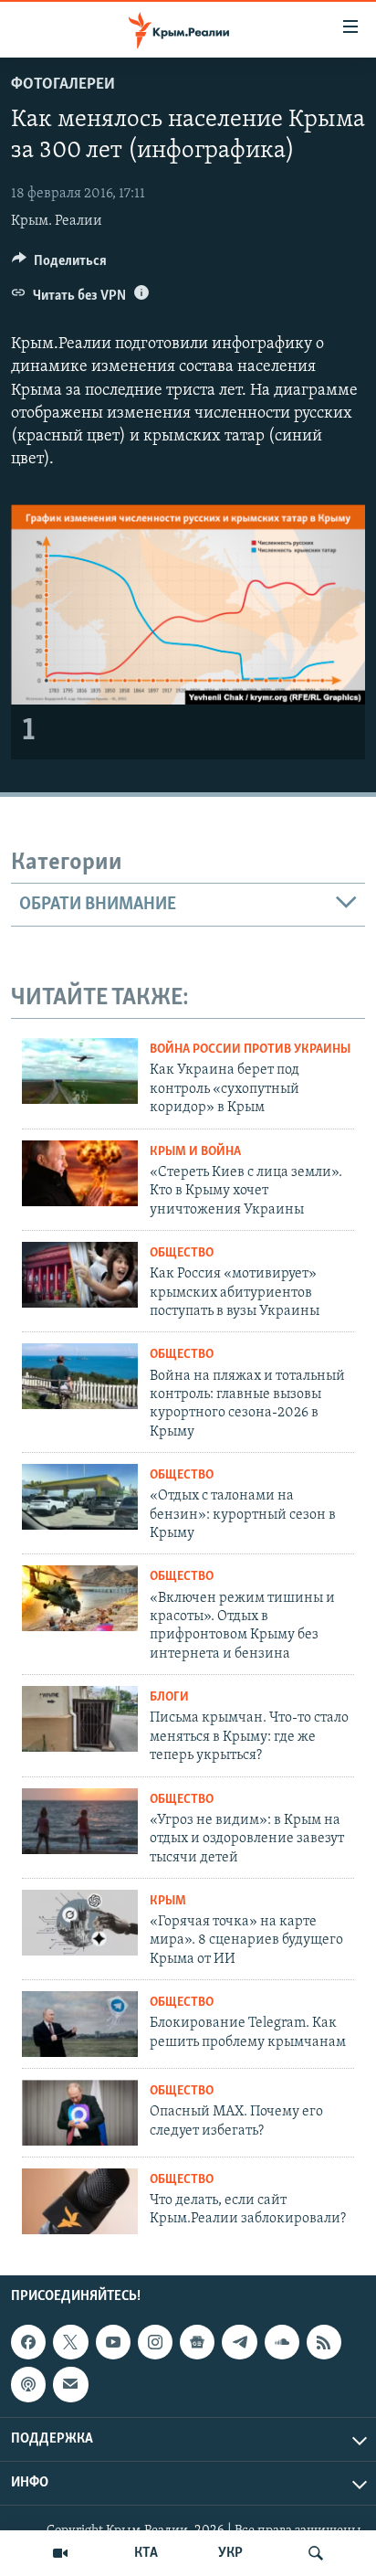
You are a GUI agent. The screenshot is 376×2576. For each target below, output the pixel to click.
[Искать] (316, 2553)
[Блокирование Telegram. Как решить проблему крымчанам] (80, 2024)
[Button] (59, 265)
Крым (168, 1901)
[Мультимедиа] (60, 2553)
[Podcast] (28, 2385)
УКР (230, 2553)
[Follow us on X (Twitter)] (70, 2342)
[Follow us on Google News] (197, 2342)
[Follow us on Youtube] (113, 2342)
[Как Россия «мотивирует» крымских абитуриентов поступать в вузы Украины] (80, 1275)
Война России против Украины (250, 1049)
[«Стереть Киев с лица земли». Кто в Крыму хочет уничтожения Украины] (80, 1173)
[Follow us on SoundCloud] (282, 2342)
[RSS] (324, 2342)
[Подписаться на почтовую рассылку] (70, 2385)
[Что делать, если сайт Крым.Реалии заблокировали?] (80, 2201)
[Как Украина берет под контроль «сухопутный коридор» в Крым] (80, 1071)
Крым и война (195, 1152)
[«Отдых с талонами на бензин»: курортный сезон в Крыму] (80, 1497)
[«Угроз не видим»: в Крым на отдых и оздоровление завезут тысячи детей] (80, 1821)
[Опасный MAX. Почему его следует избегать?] (80, 2113)
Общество (182, 1253)
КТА (146, 2553)
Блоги (169, 1697)
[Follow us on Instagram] (155, 2342)
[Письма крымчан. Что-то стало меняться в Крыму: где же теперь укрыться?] (80, 1719)
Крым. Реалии (57, 221)
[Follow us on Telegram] (239, 2342)
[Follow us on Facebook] (28, 2342)
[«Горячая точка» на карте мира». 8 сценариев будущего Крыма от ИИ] (80, 1923)
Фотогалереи (63, 85)
